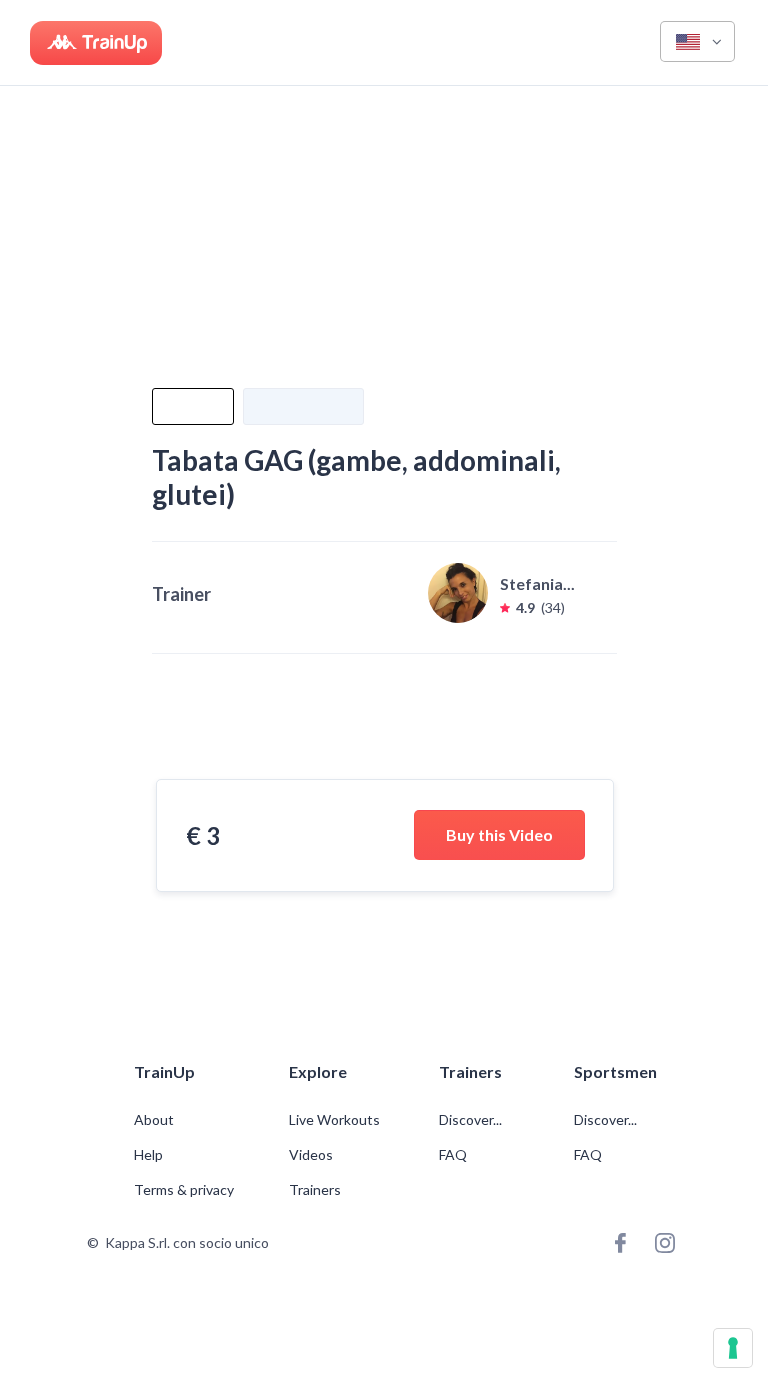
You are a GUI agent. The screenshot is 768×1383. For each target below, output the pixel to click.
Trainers (315, 1190)
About (154, 1120)
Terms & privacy (184, 1190)
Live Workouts (334, 1120)
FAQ (453, 1155)
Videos (311, 1155)
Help (148, 1155)
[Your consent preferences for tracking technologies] (733, 1348)
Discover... (472, 1120)
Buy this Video (499, 834)
